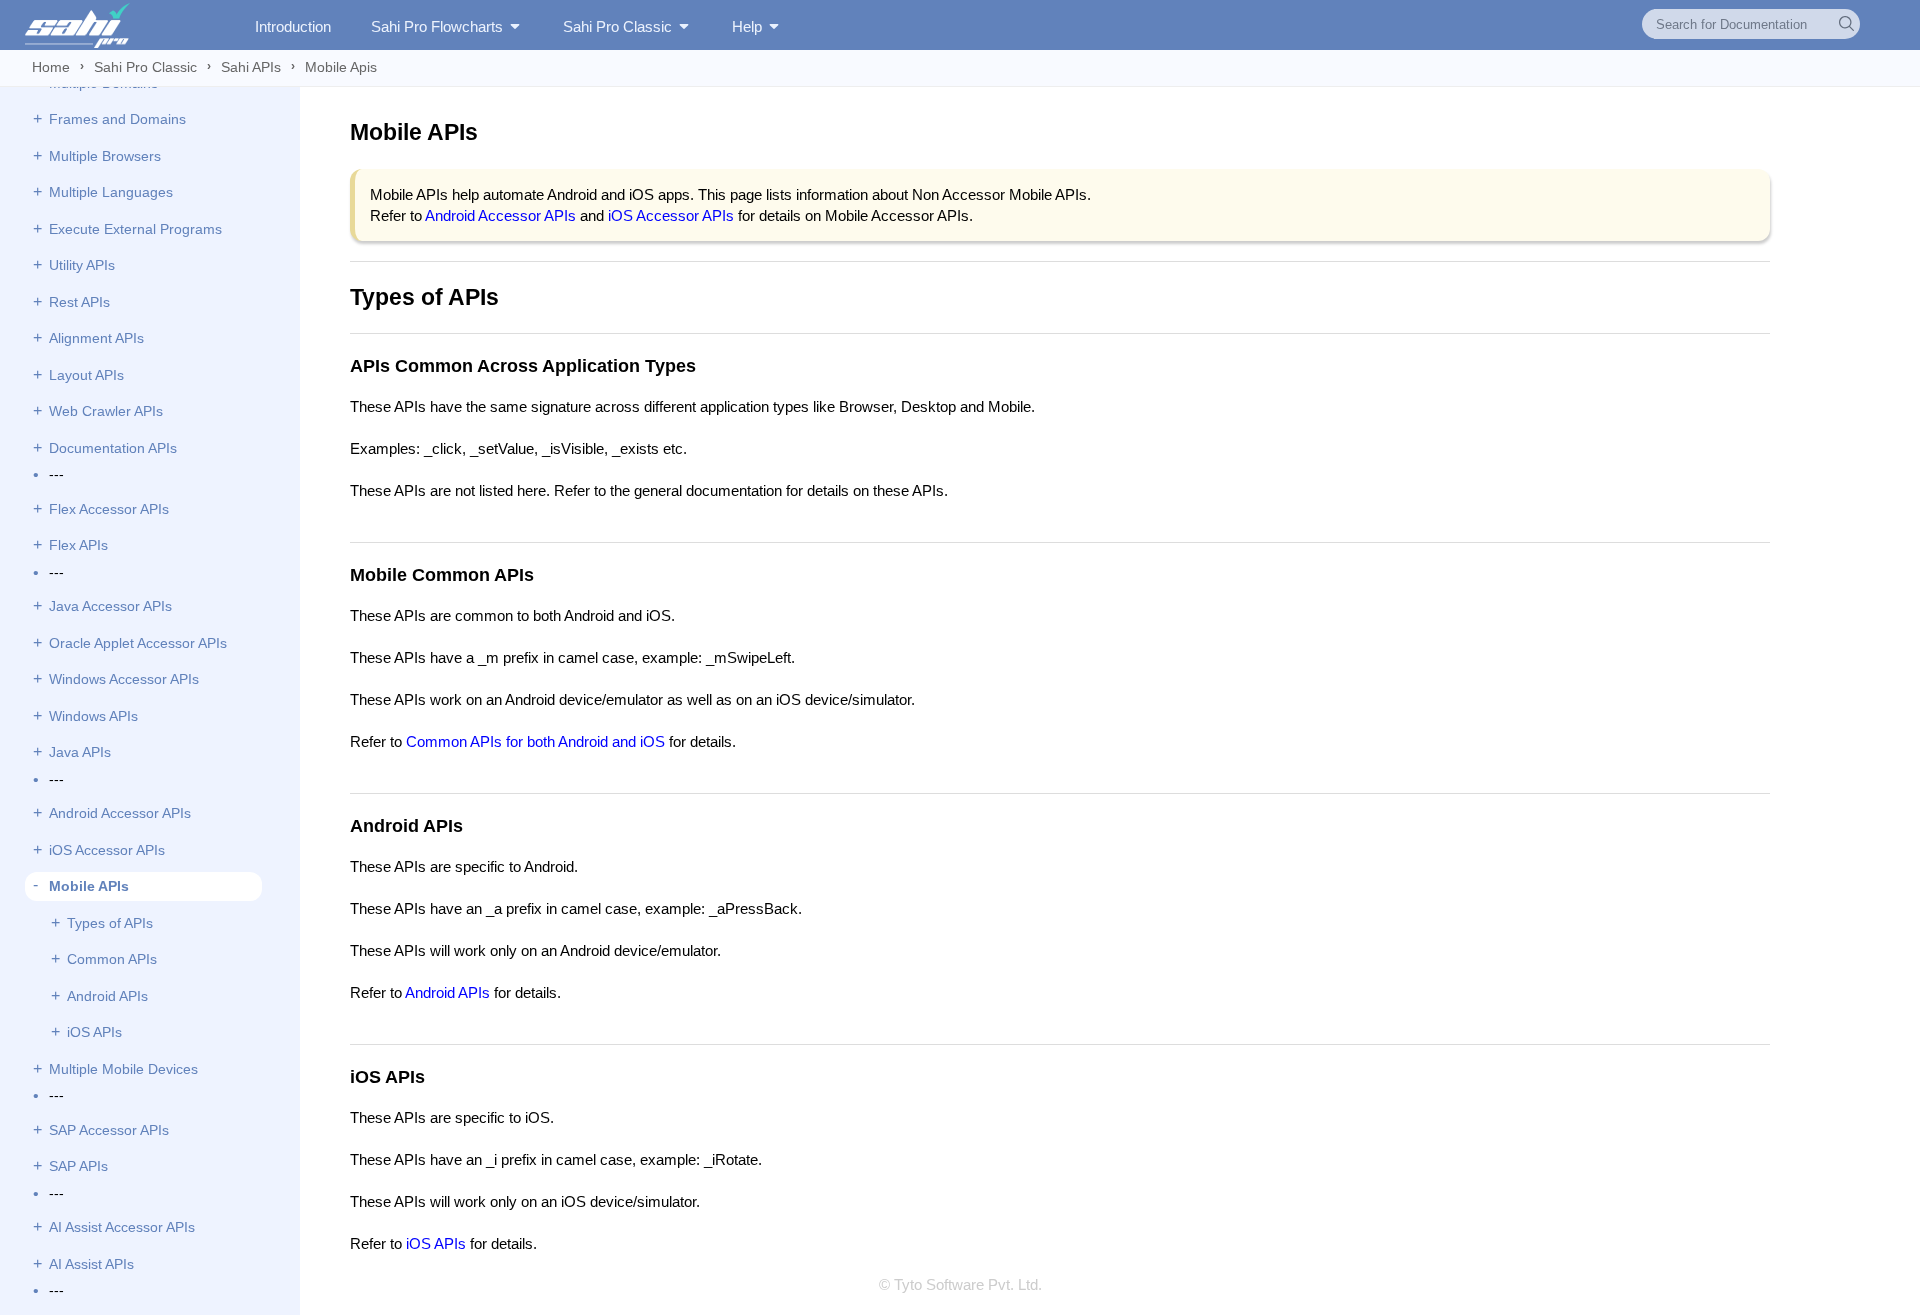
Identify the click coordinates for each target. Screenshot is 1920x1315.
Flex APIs (78, 545)
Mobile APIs (89, 886)
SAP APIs (78, 1166)
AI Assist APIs (91, 1264)
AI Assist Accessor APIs (122, 1227)
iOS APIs (94, 1032)
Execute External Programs (135, 229)
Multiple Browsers (105, 156)
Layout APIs (86, 375)
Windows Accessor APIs (124, 679)
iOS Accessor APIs (107, 850)
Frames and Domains (117, 119)
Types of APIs (110, 923)
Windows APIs (93, 716)
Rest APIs (79, 302)
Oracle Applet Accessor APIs (138, 643)
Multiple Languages (111, 192)
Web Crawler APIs (106, 411)
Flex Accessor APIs (109, 509)
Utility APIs (82, 265)
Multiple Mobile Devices (123, 1069)
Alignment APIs (96, 338)
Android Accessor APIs (120, 813)
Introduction (293, 26)
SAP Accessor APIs (109, 1130)
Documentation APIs (113, 448)
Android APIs (107, 996)
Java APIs (80, 752)
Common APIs (112, 959)
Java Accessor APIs (110, 606)
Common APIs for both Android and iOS (535, 741)
